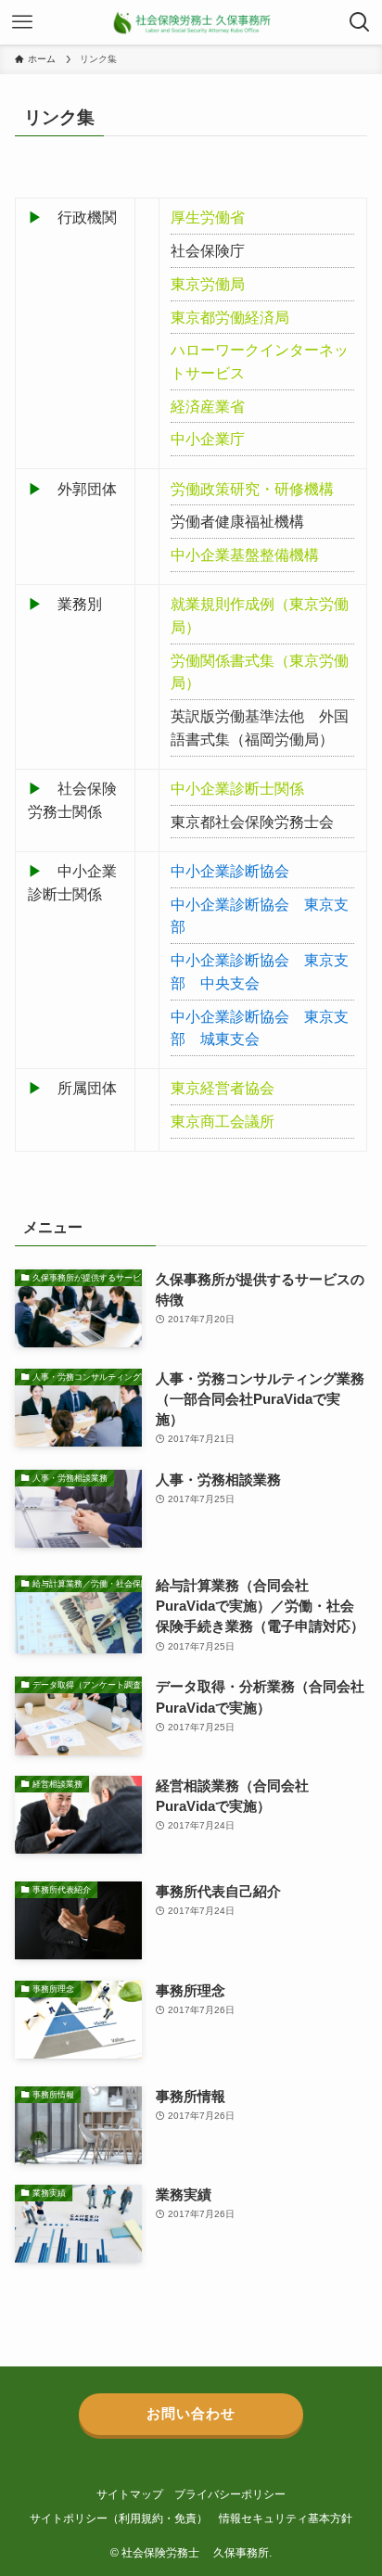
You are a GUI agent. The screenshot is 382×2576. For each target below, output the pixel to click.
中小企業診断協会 (230, 871)
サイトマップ (130, 2494)
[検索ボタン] (360, 22)
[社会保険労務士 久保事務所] (191, 22)
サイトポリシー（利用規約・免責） (119, 2519)
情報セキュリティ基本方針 (286, 2519)
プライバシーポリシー (230, 2494)
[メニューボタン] (22, 22)
